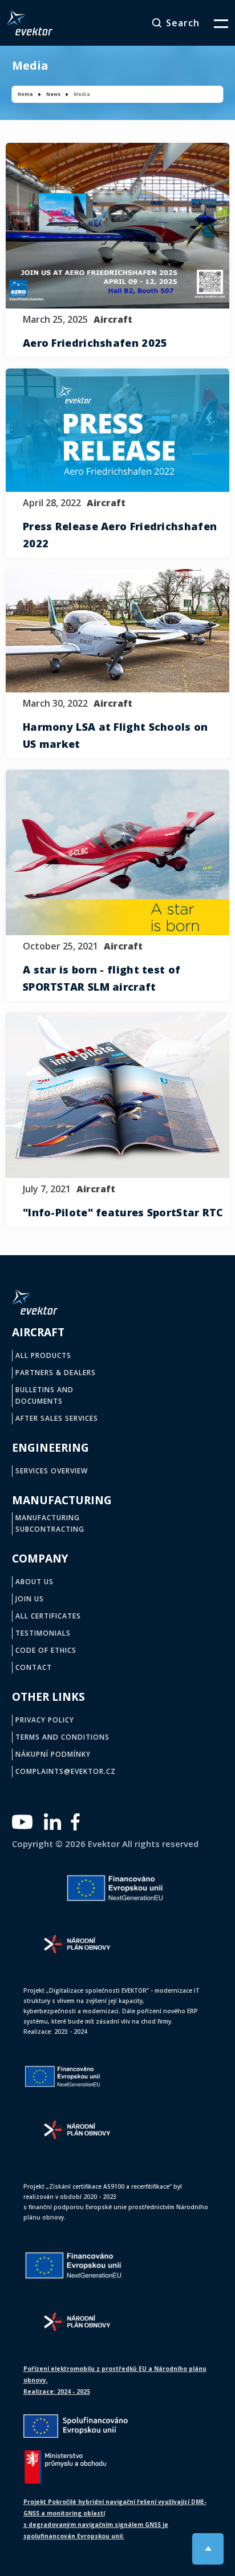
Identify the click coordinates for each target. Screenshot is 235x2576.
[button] (214, 23)
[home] (30, 23)
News (53, 94)
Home (25, 94)
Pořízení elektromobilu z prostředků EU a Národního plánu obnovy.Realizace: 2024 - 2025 (115, 2380)
